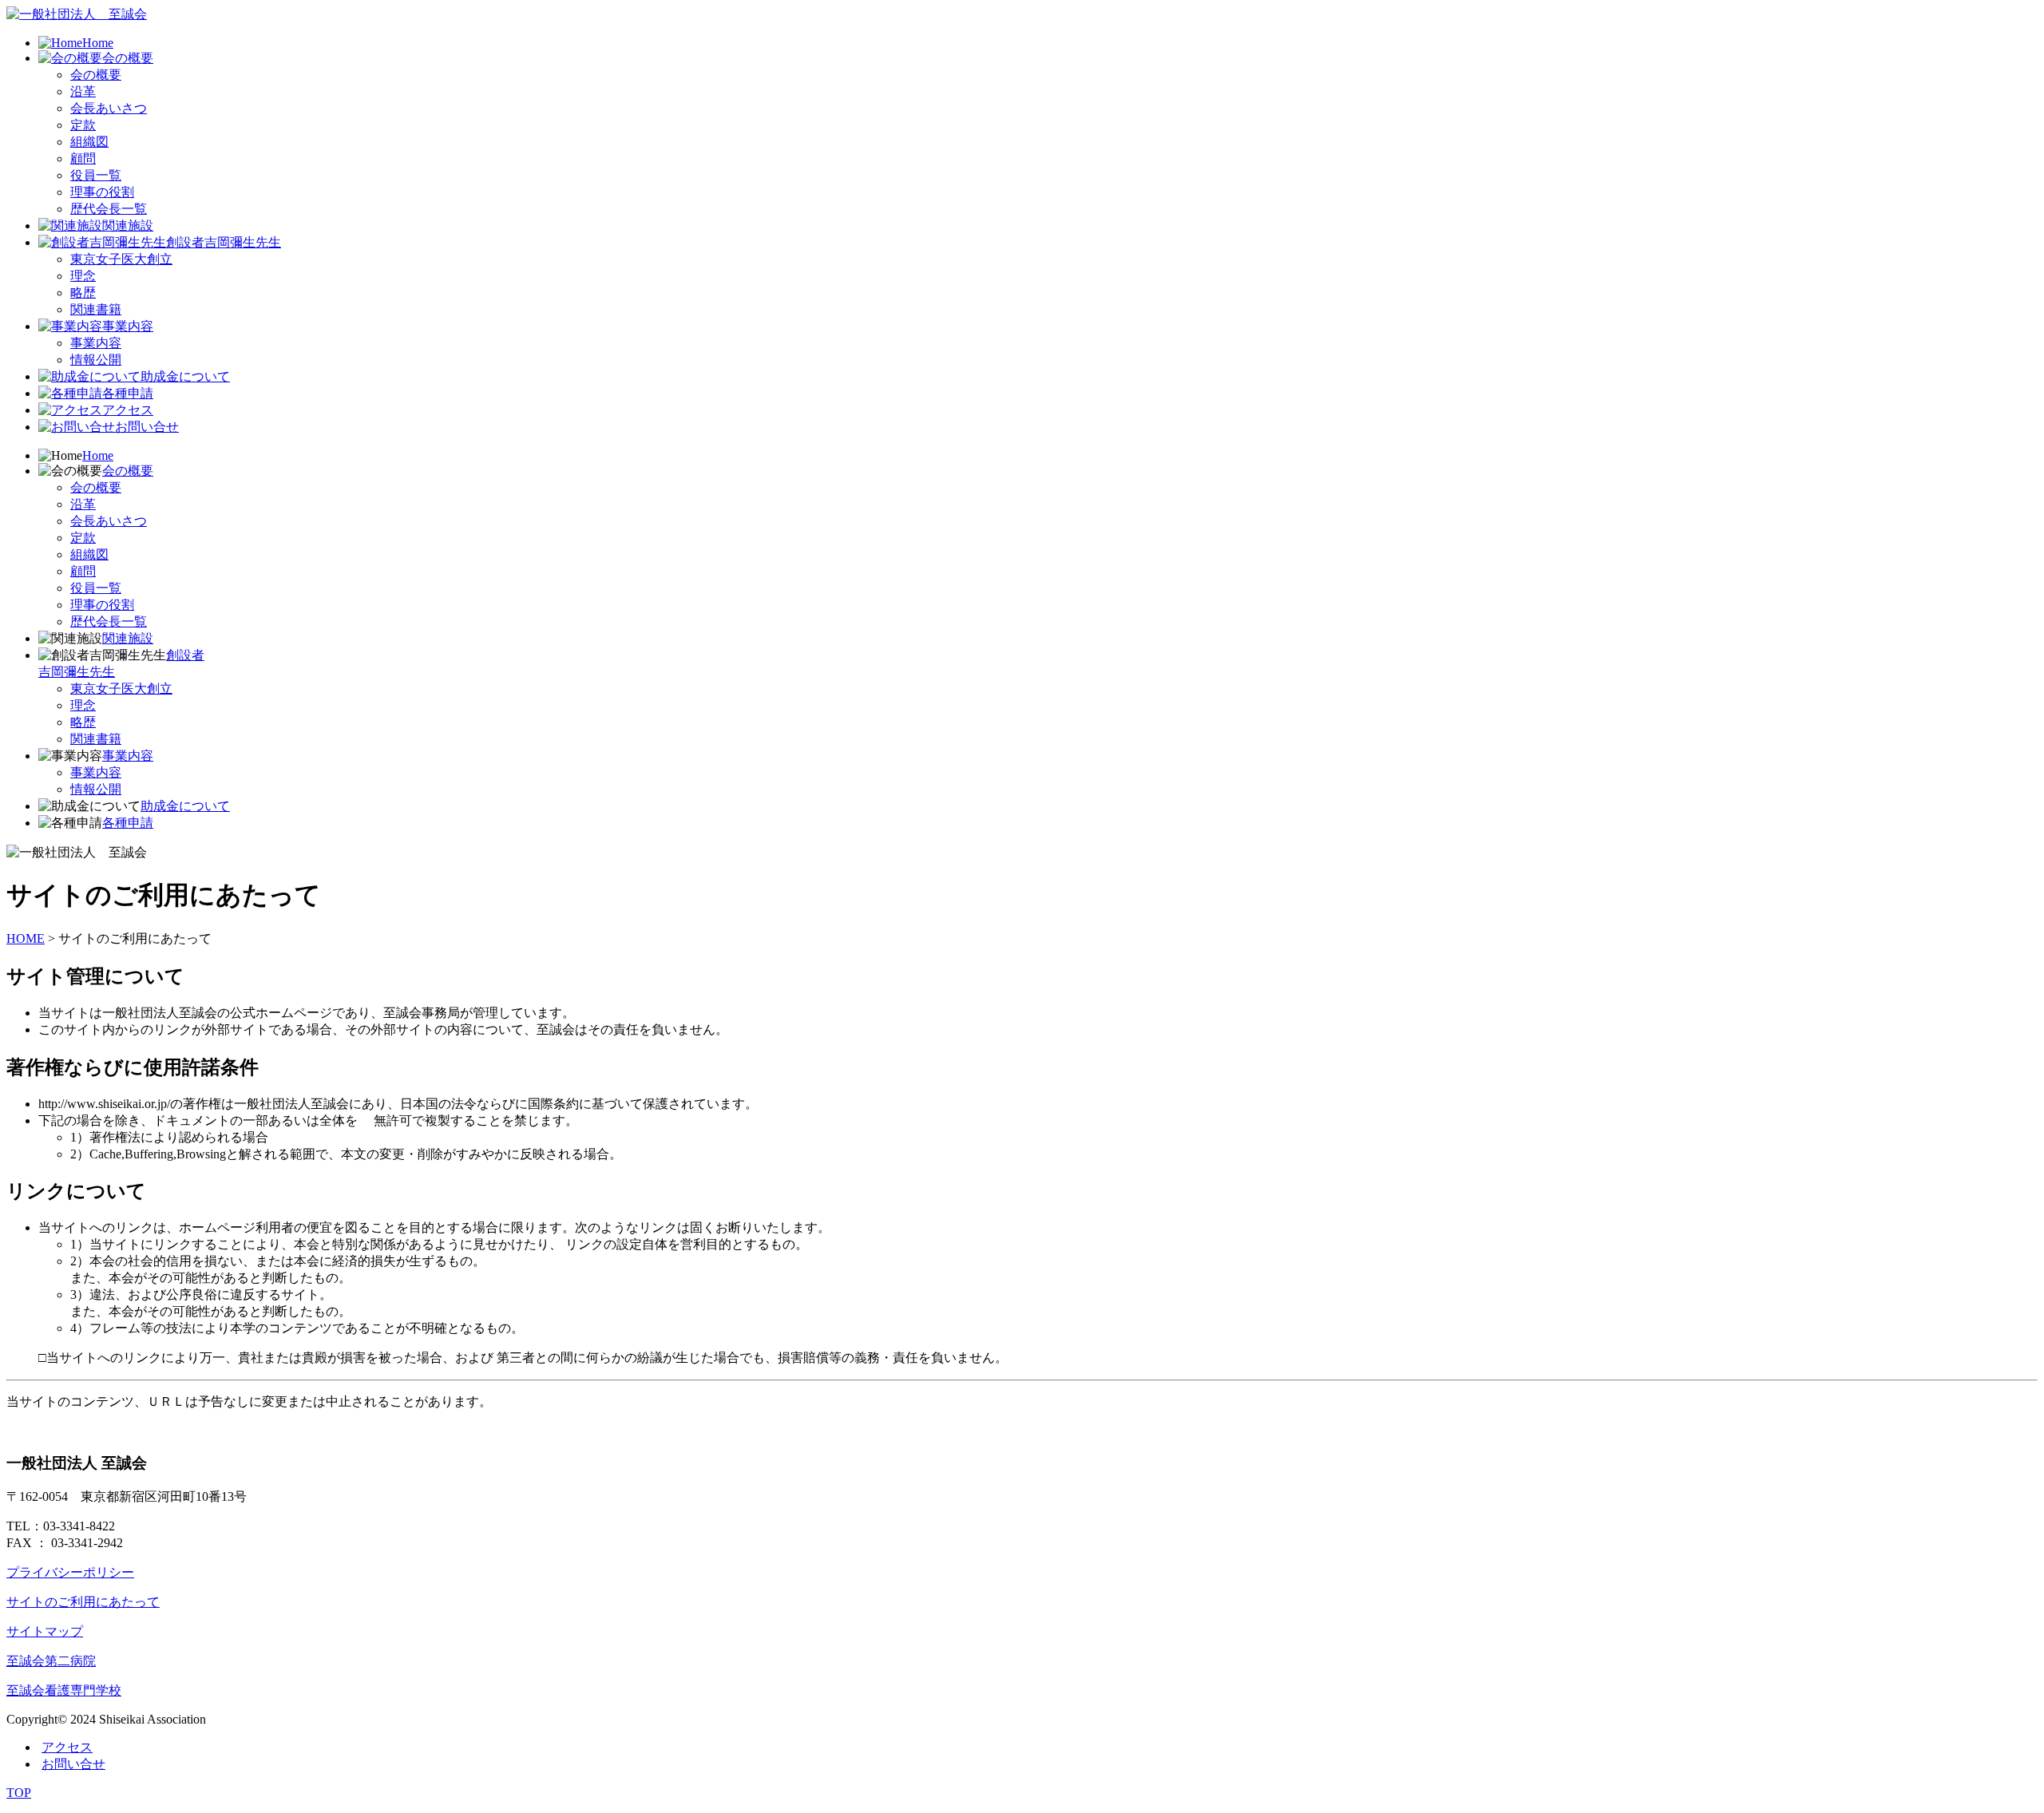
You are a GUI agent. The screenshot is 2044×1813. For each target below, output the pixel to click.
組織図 (89, 142)
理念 (83, 276)
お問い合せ (147, 427)
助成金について (185, 376)
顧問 (83, 158)
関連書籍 (96, 309)
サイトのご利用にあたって (83, 1602)
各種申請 (128, 393)
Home (98, 43)
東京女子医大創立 (121, 259)
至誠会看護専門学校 (64, 1690)
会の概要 (128, 58)
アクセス (128, 410)
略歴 (83, 293)
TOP (19, 1793)
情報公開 (96, 360)
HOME (26, 938)
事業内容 (128, 326)
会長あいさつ (109, 108)
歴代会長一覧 (109, 209)
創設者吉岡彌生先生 (224, 242)
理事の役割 (102, 192)
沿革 (83, 91)
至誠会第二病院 (51, 1661)
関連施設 (128, 226)
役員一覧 (96, 175)
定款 (83, 125)
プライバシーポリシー (70, 1572)
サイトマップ (45, 1631)
